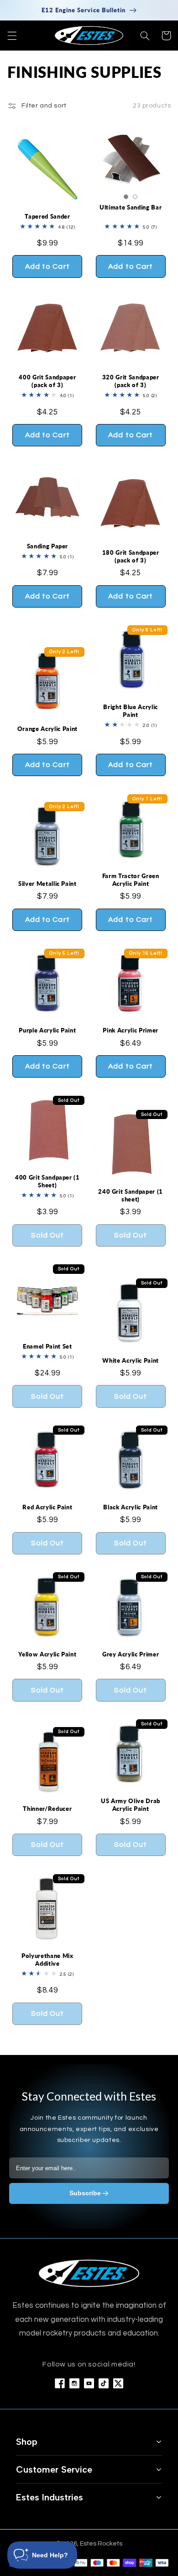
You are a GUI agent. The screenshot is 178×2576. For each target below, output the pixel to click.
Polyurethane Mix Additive (47, 1960)
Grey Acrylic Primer (131, 1654)
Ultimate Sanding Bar (131, 207)
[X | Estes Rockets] (118, 2383)
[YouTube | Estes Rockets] (89, 2383)
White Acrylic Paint (131, 1360)
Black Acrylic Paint (131, 1507)
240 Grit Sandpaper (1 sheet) (131, 1195)
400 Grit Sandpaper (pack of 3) (47, 381)
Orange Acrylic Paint (47, 729)
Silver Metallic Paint (47, 884)
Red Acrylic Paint (47, 1507)
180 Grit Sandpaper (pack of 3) (131, 556)
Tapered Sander (47, 216)
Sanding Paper (48, 546)
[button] (12, 36)
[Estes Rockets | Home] (89, 2273)
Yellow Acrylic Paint (47, 1654)
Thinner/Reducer (47, 1809)
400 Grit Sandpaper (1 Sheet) (47, 1181)
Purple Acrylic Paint (47, 1030)
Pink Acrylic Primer (131, 1030)
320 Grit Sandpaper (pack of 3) (131, 381)
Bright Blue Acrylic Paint (131, 711)
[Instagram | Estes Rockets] (74, 2383)
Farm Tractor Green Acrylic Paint (131, 880)
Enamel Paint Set (47, 1346)
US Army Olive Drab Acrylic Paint (131, 1805)
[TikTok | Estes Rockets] (104, 2383)
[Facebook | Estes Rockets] (60, 2383)
